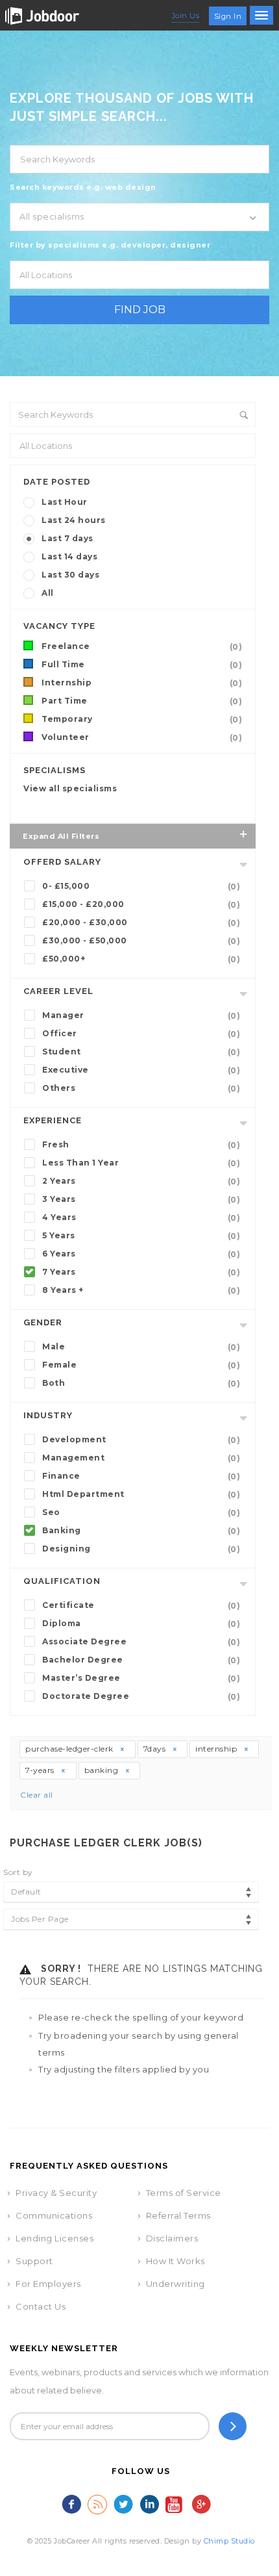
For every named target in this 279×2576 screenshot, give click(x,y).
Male (141, 1347)
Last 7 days (67, 538)
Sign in (228, 16)
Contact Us (41, 2306)
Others (141, 1088)
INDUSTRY (48, 1415)
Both (141, 1383)
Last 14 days (69, 556)
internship (217, 1749)
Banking (141, 1531)
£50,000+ (141, 959)
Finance (141, 1476)
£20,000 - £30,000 (141, 923)
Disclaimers (172, 2238)
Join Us (186, 16)
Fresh (141, 1145)
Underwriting (176, 2284)
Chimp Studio (229, 2541)
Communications (54, 2215)
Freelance (142, 646)
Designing (141, 1549)
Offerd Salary (62, 862)
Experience (53, 1120)
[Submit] (233, 2426)
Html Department (141, 1494)
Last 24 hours (74, 520)
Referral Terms (178, 2215)
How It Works (176, 2261)
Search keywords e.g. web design (83, 187)
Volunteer (142, 737)
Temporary (142, 719)
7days (156, 1749)
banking (103, 1770)
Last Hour (65, 502)
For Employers (48, 2284)
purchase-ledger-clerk (70, 1749)
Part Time (142, 701)
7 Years (141, 1272)
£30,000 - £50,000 (141, 941)
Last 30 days (70, 575)
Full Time (142, 665)
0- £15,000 (141, 886)
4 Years (141, 1218)
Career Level (58, 991)
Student (141, 1052)
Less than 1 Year (141, 1163)
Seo (141, 1512)
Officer (141, 1034)
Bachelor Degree (141, 1660)
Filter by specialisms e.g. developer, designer (110, 245)
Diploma (141, 1624)
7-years (41, 1770)
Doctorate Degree (141, 1696)
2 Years (141, 1181)
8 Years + (141, 1290)
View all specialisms (70, 788)
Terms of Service (184, 2193)
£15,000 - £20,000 (141, 904)
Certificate (141, 1605)
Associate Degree (141, 1642)
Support (34, 2261)
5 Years (141, 1236)
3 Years (141, 1199)
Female (141, 1365)
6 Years (141, 1254)
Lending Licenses (55, 2238)
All (48, 593)
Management (141, 1458)
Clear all (37, 1795)
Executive (141, 1070)
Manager (141, 1015)
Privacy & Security (56, 2193)
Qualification (62, 1581)
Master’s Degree (141, 1678)
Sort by (18, 1872)
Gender (43, 1322)
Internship (142, 683)
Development (141, 1440)
